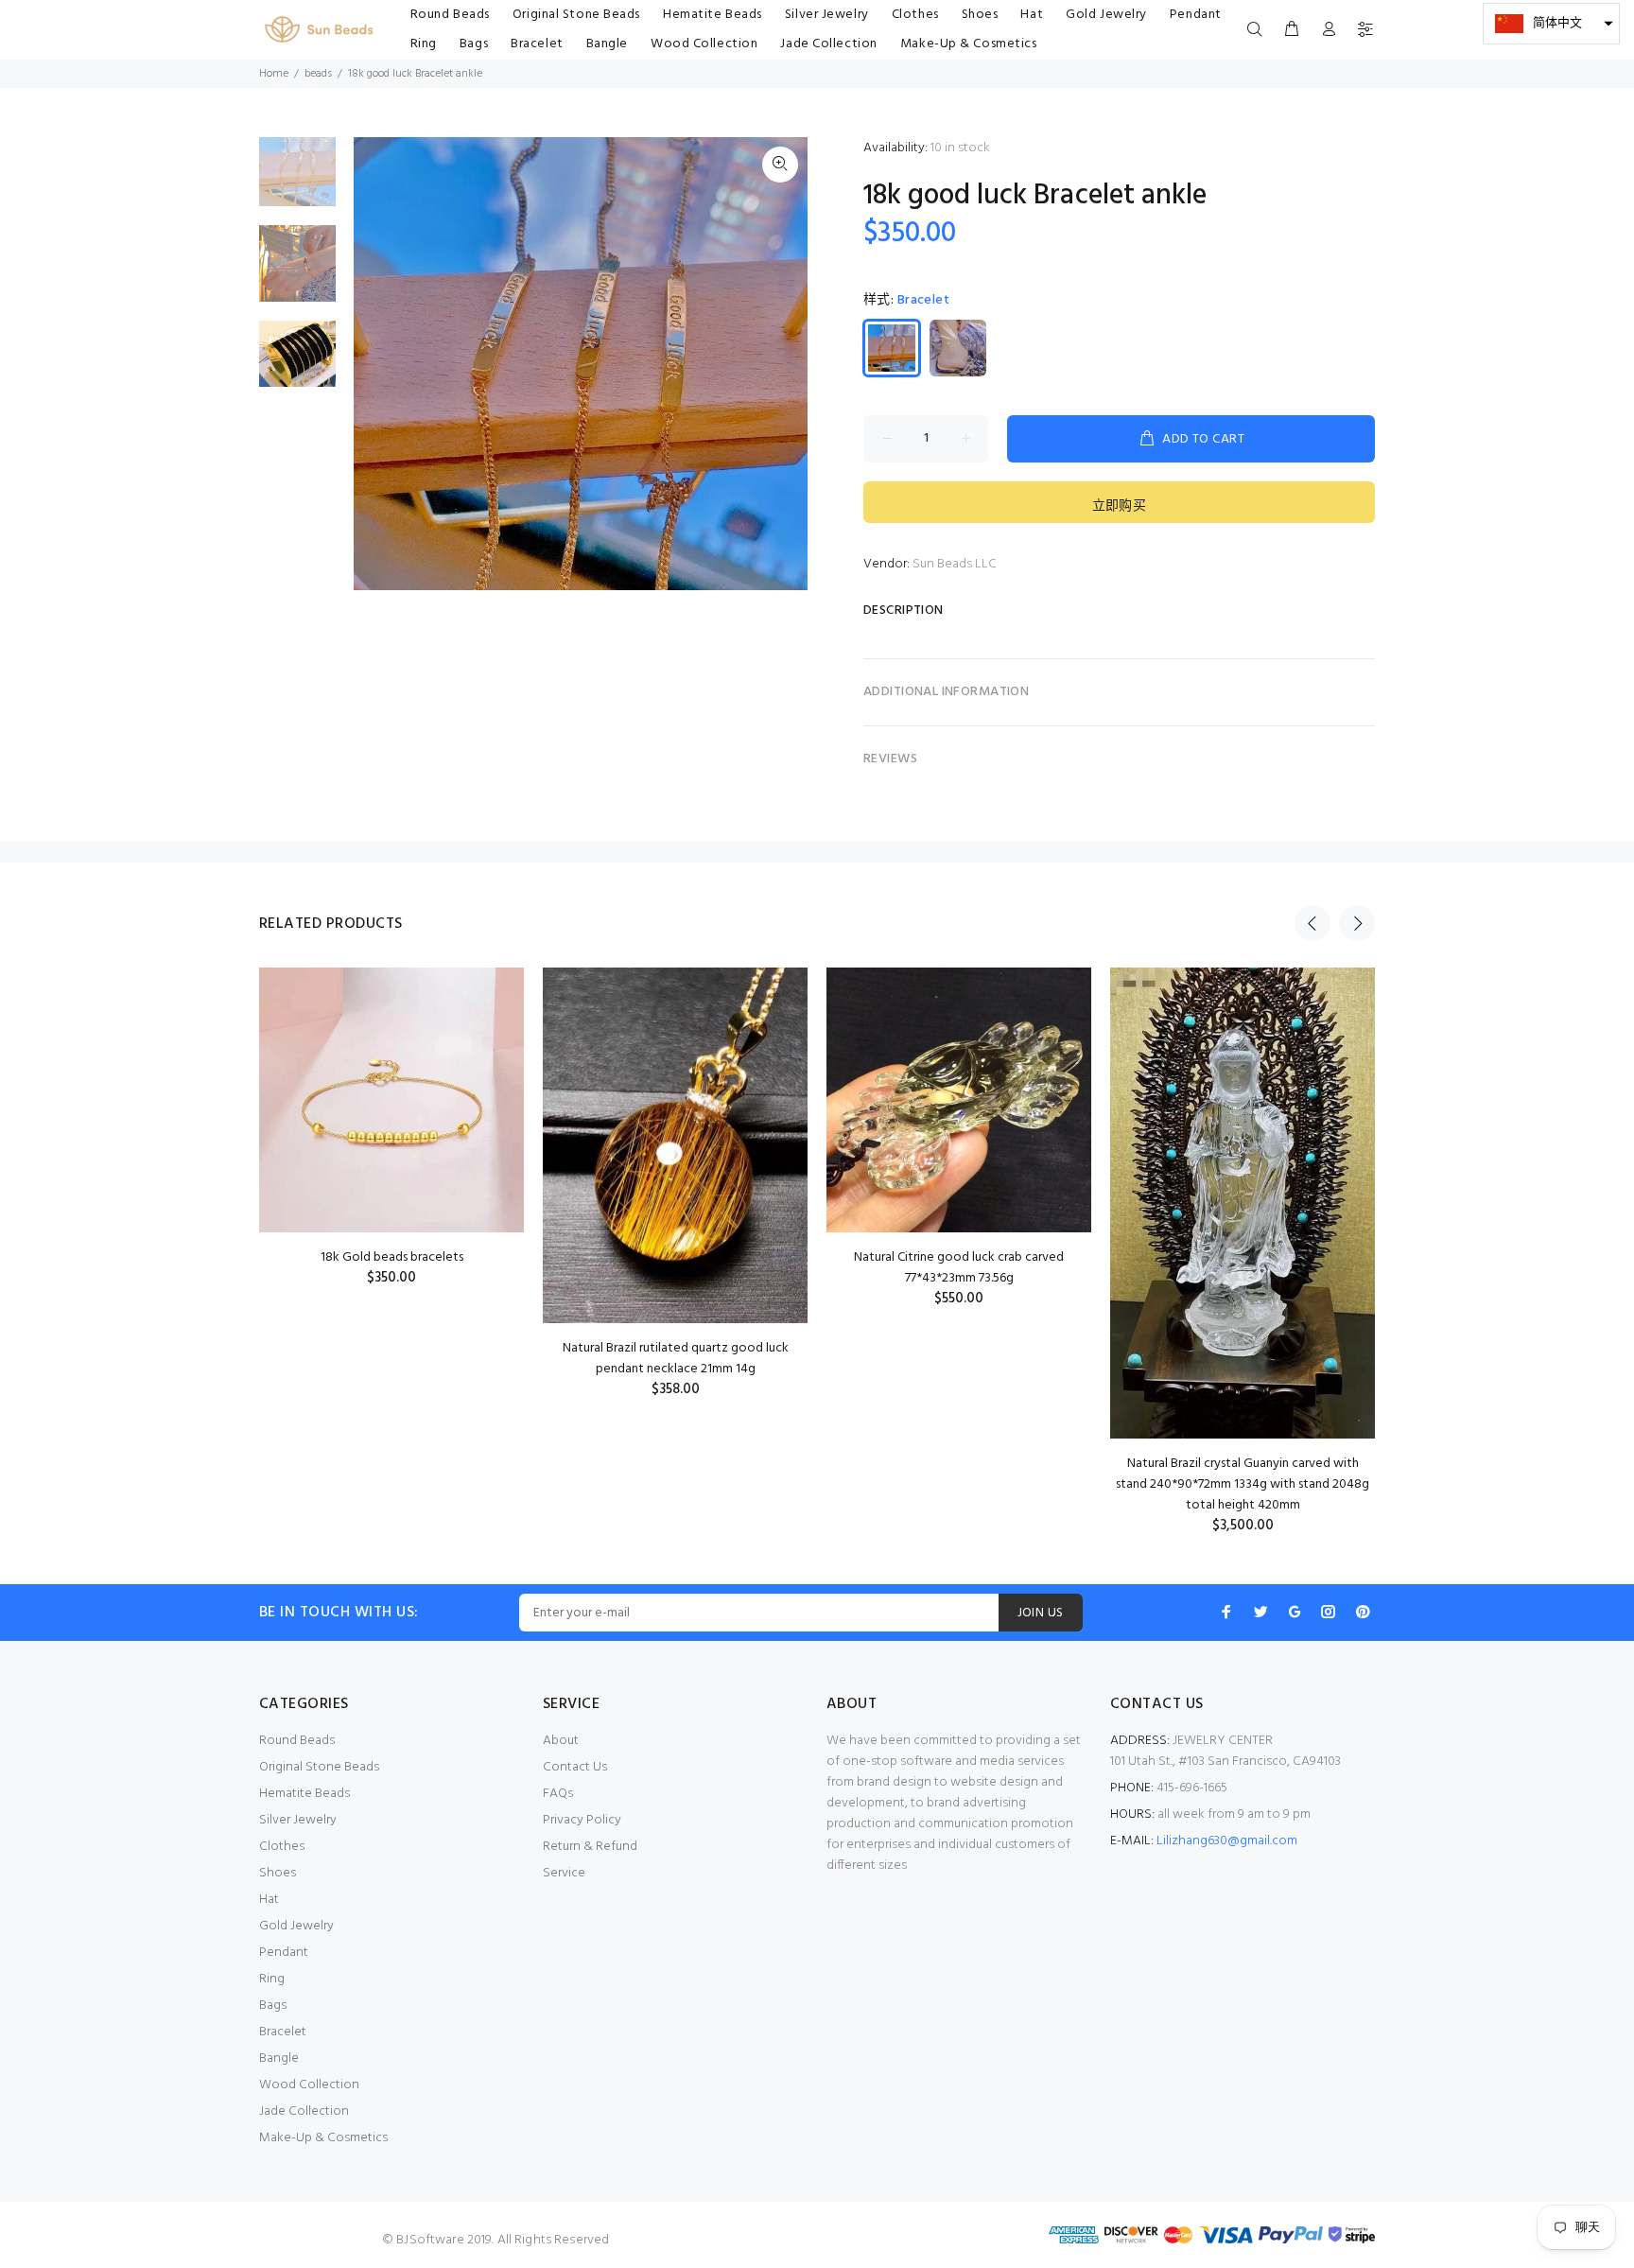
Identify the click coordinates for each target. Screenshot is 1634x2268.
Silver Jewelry (298, 1820)
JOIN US (1041, 1613)
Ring (272, 1979)
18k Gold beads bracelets (392, 1257)
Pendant (284, 1953)
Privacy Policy (582, 1820)
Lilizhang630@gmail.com (1227, 1841)
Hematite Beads (304, 1794)
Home (274, 74)
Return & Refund (590, 1847)
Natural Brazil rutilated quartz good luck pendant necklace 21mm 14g (676, 1359)
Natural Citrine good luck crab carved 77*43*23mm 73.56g (959, 1268)
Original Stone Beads (319, 1767)
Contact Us (575, 1767)
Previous (1312, 923)
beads (318, 74)
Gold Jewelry (296, 1926)
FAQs (558, 1794)
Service (564, 1873)
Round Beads (297, 1741)
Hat (269, 1900)
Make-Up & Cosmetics (323, 2138)
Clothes (282, 1847)
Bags (273, 2006)
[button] (1551, 24)
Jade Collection (304, 2111)
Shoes (278, 1873)
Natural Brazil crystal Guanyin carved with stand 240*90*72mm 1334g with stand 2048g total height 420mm (1243, 1484)
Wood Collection (309, 2085)
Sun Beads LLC (955, 564)
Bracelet (283, 2032)
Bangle (279, 2059)
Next (1357, 923)
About (561, 1741)
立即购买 (1120, 506)
